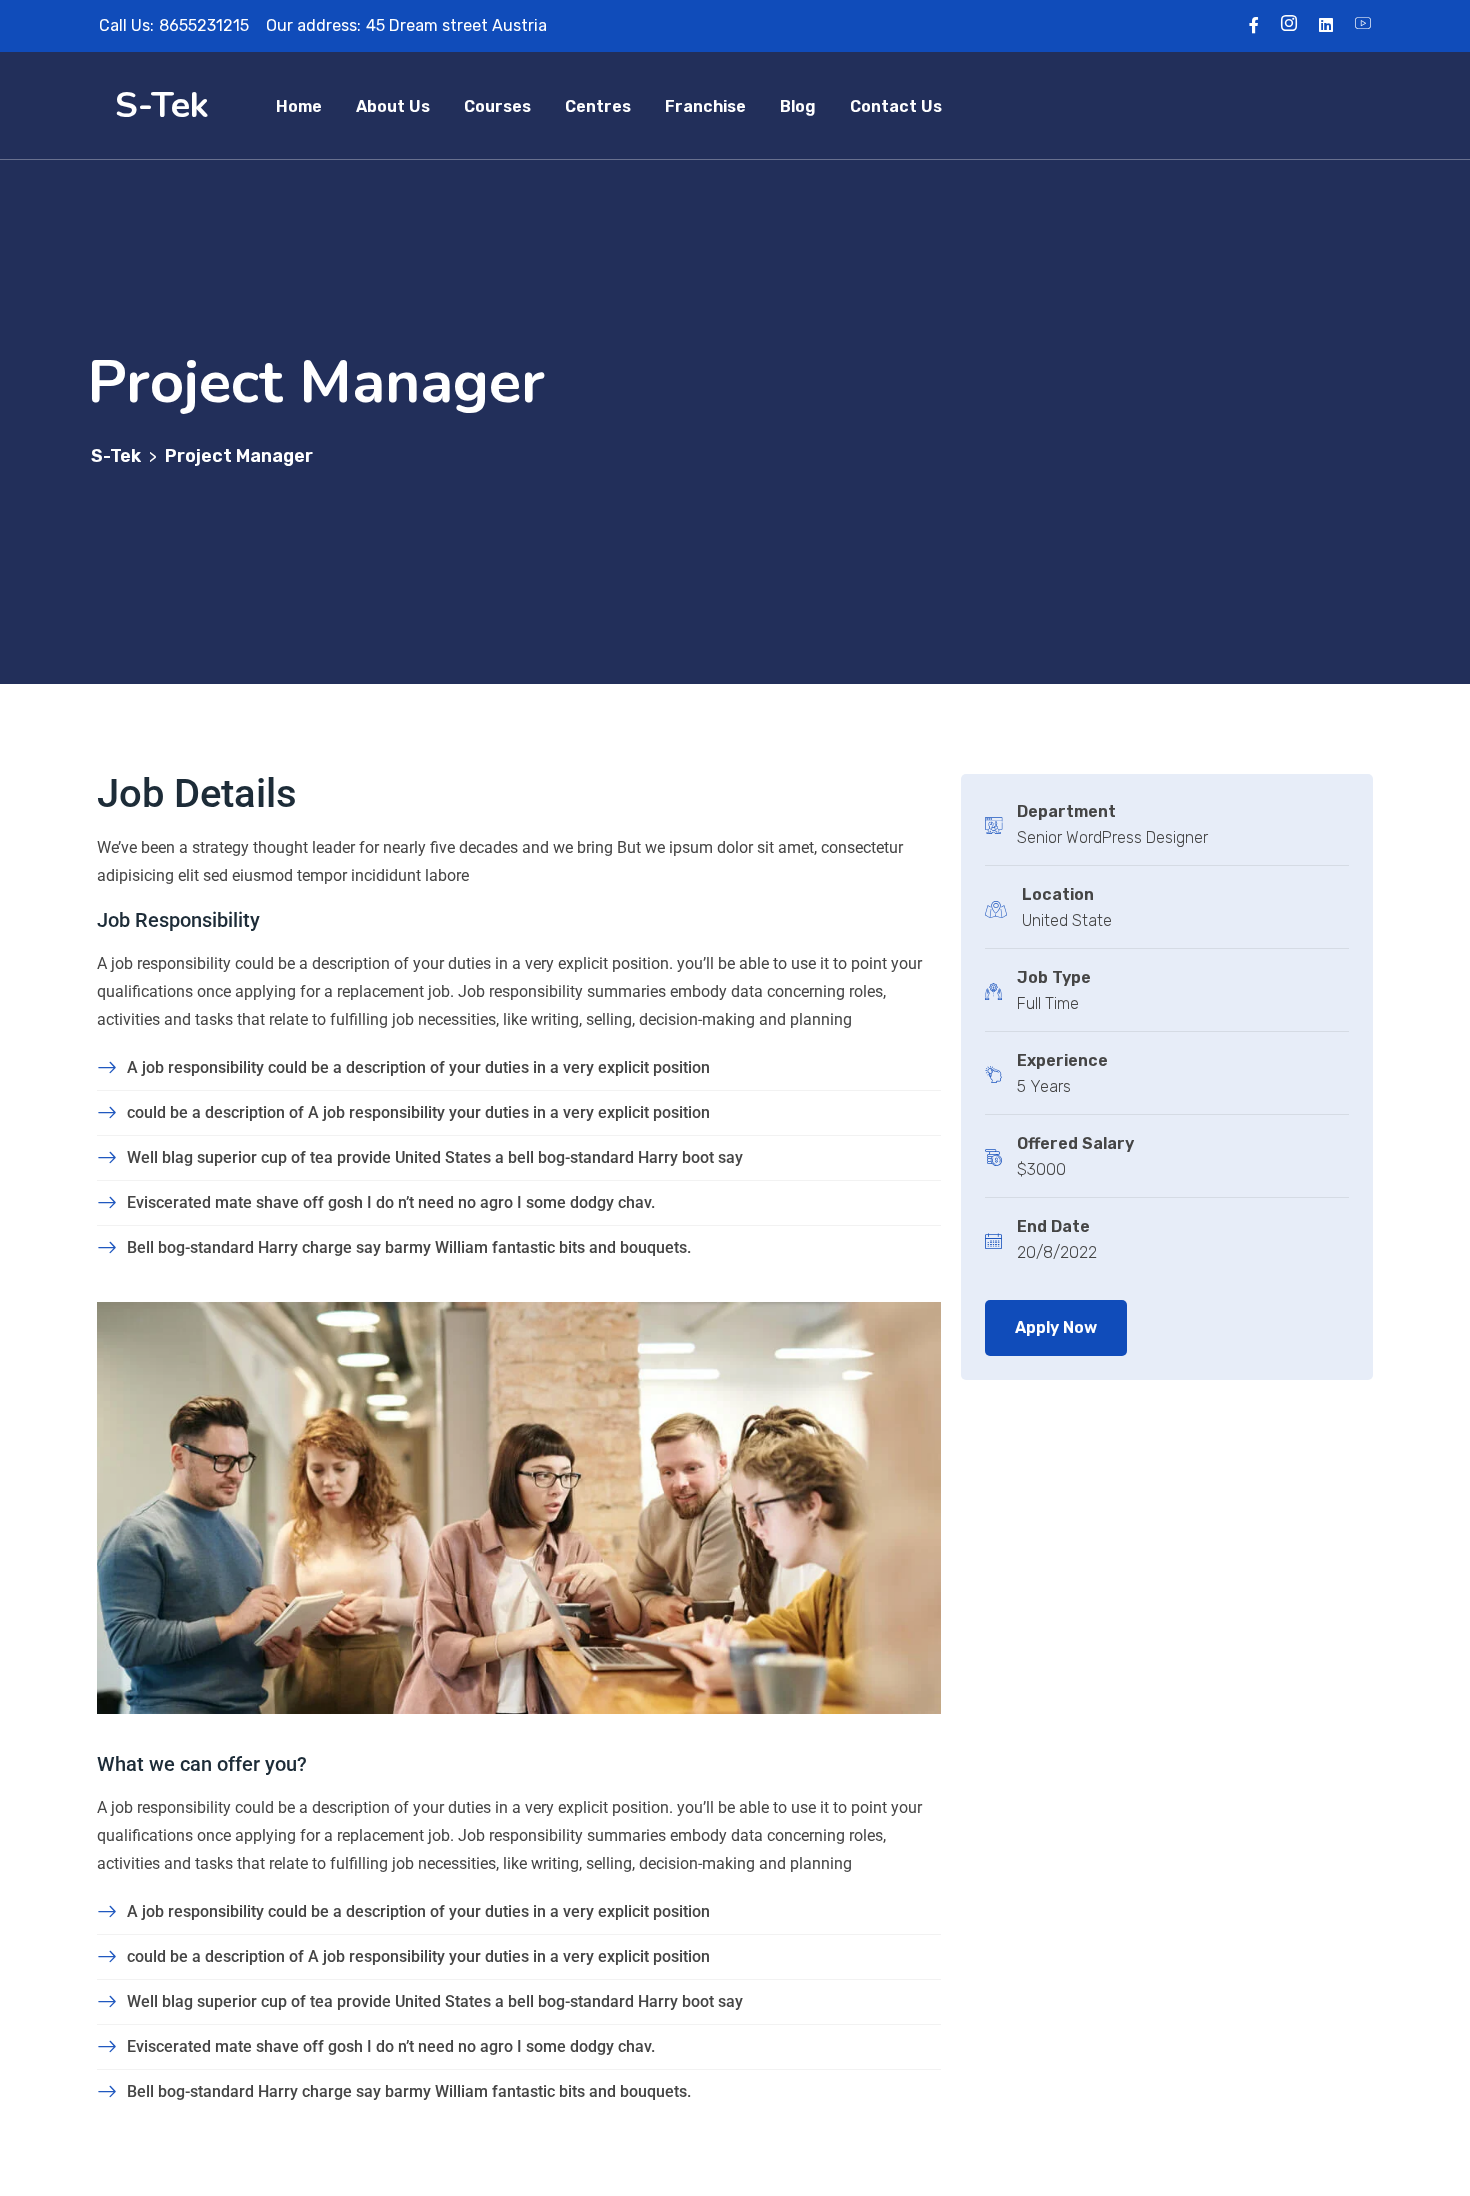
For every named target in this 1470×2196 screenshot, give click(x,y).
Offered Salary (1075, 1143)
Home (299, 106)
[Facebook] (1254, 25)
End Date (1053, 1226)
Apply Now (1056, 1327)
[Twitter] (1289, 25)
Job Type (1054, 977)
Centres (598, 106)
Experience (1062, 1060)
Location (1058, 894)
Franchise (705, 106)
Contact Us (896, 106)
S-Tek (162, 105)
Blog (798, 106)
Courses (497, 106)
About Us (393, 106)
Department (1066, 811)
